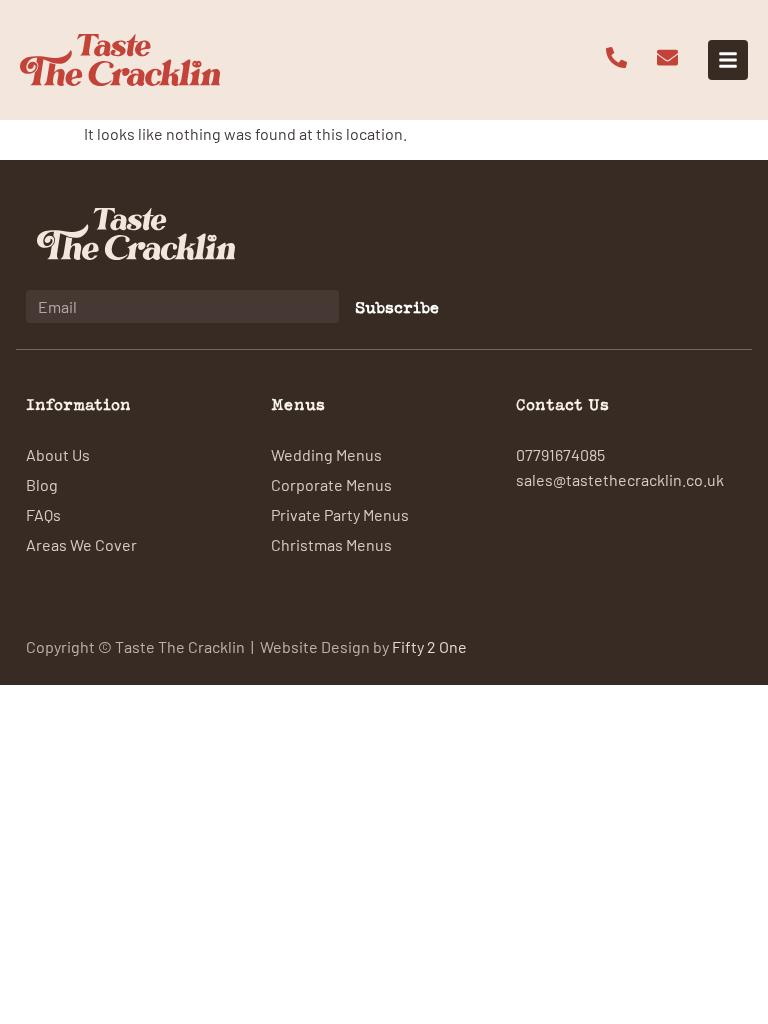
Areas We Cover (81, 544)
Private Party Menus (340, 514)
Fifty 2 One (429, 646)
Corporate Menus (331, 484)
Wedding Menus (326, 454)
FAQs (43, 514)
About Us (58, 454)
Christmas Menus (331, 544)
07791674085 (560, 454)
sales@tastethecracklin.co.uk (620, 479)
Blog (42, 484)
